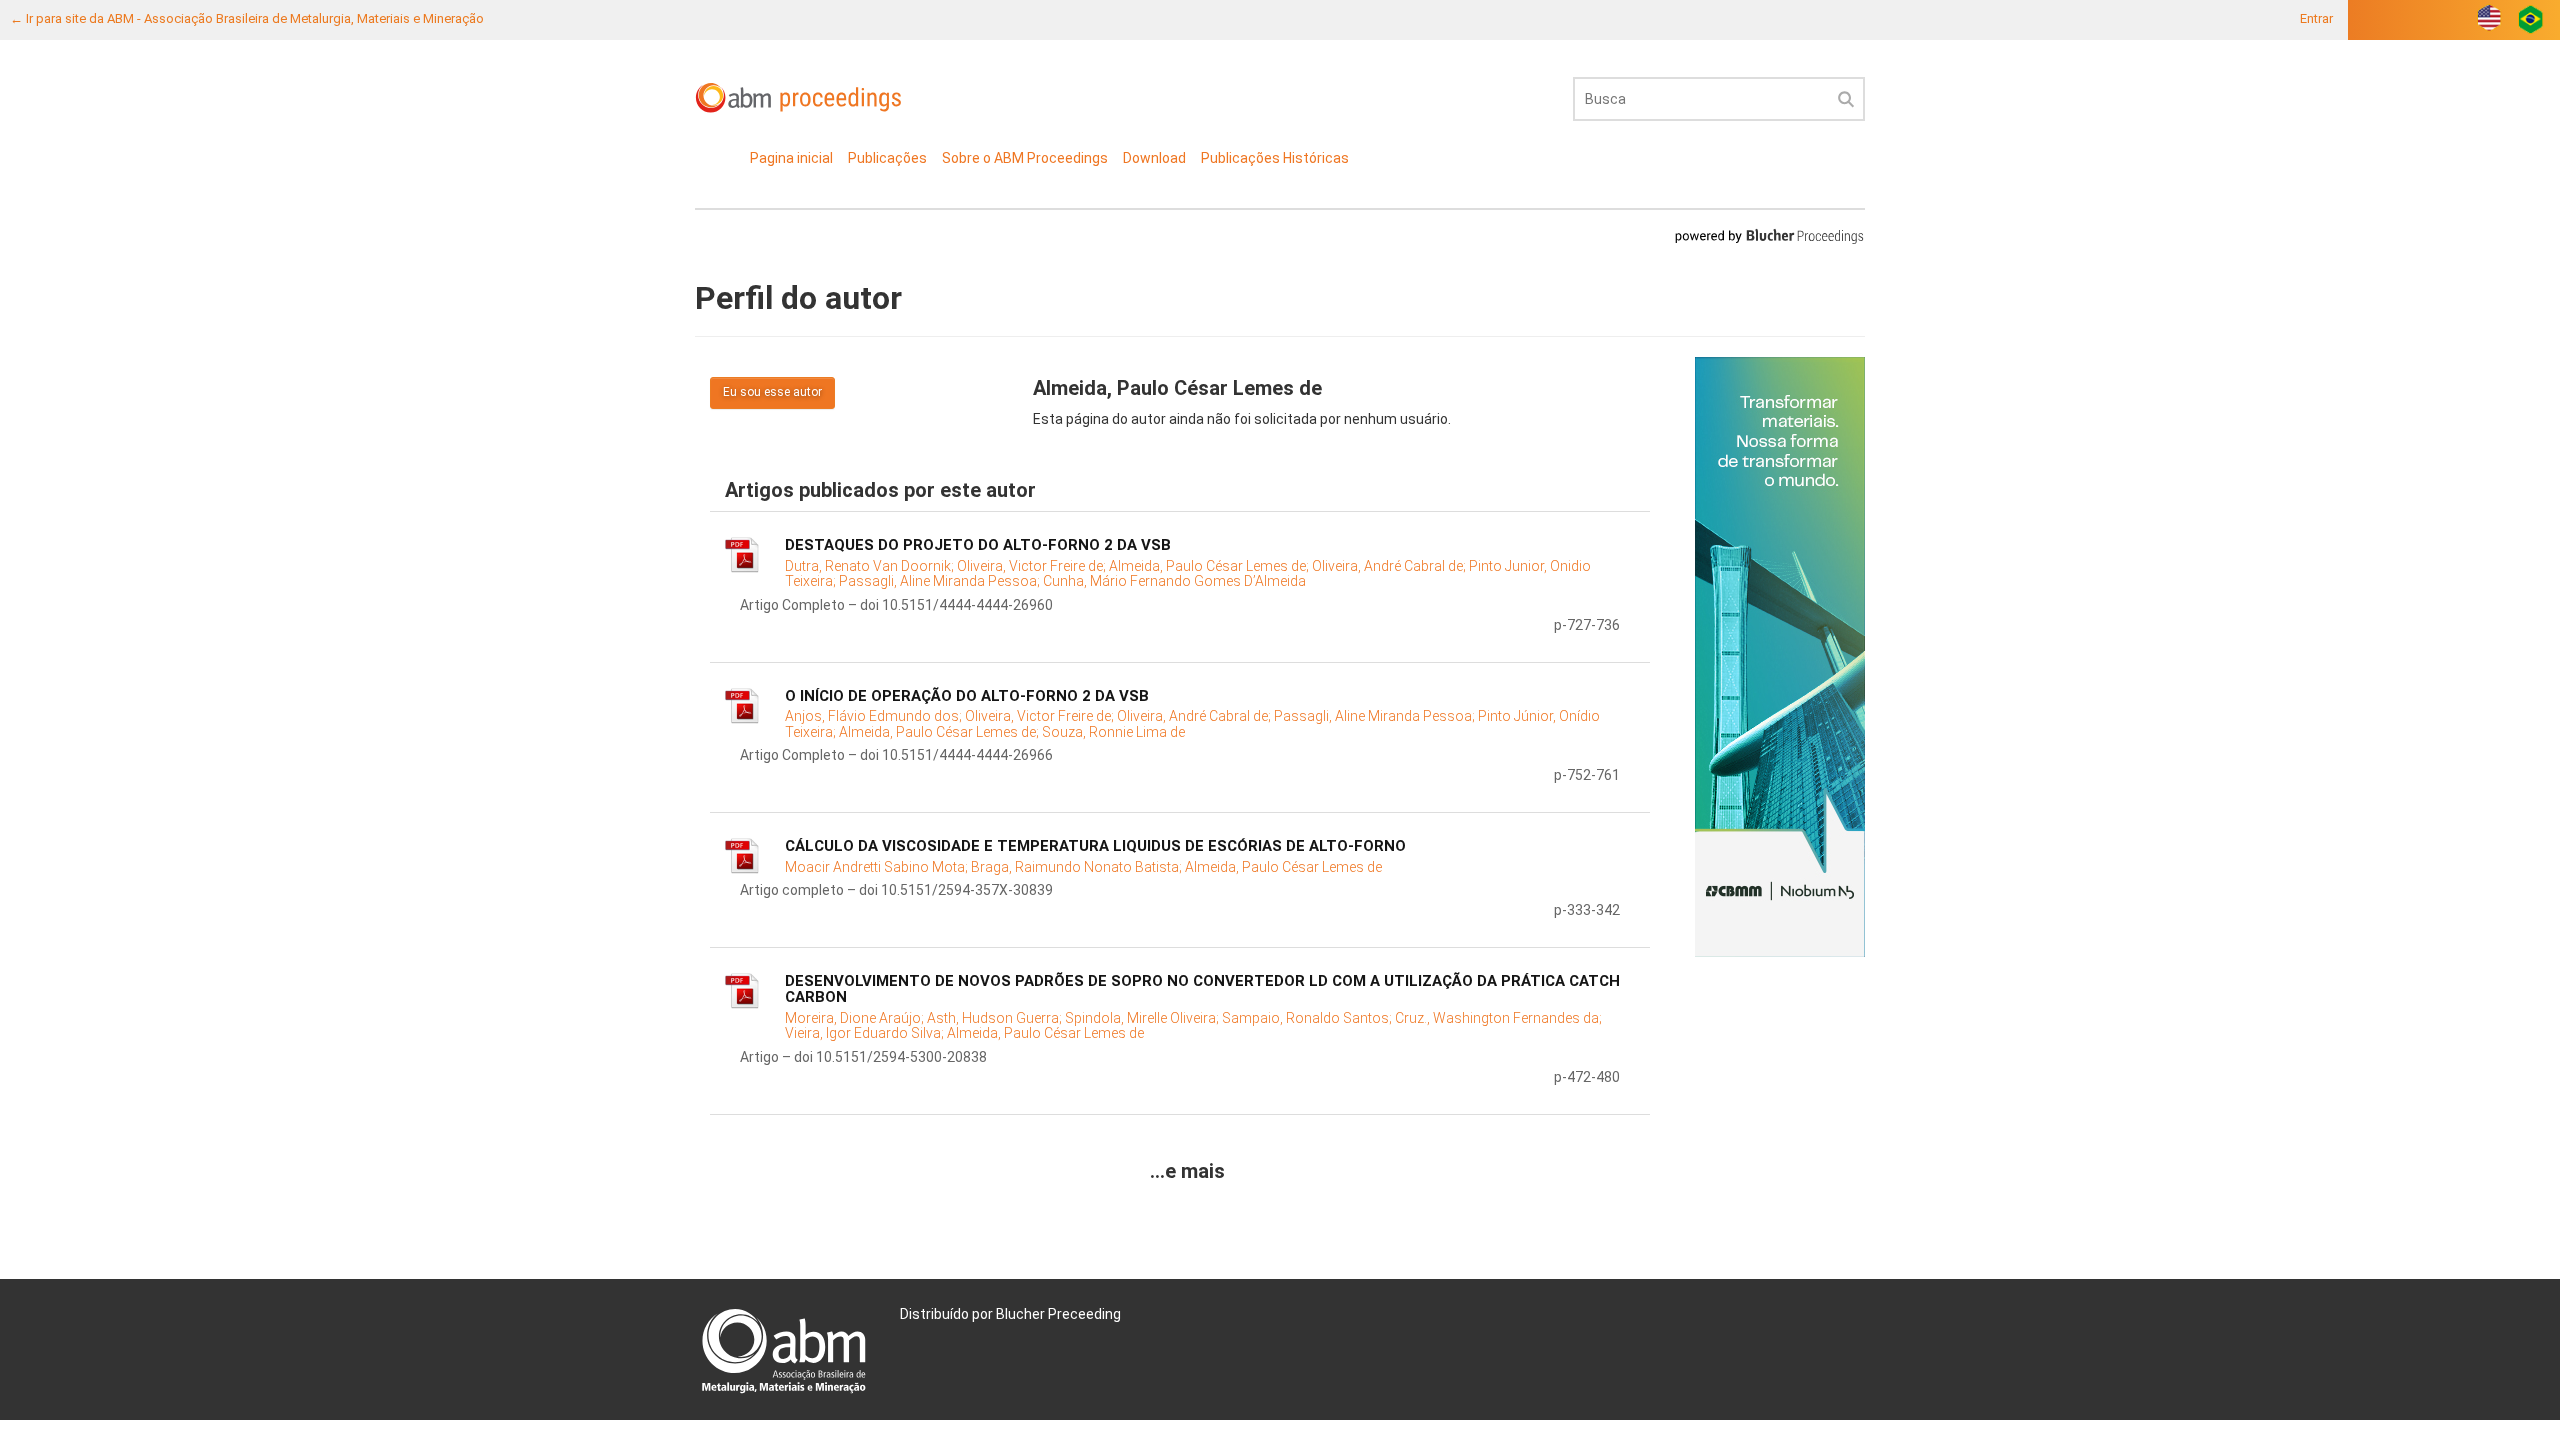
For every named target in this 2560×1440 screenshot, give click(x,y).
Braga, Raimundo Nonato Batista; (1078, 867)
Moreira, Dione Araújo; (856, 1018)
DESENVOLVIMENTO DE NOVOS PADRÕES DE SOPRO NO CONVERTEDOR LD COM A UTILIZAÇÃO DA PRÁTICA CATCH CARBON (1202, 989)
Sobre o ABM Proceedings (1025, 158)
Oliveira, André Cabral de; (1390, 566)
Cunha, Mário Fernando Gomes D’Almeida (1174, 581)
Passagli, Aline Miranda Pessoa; (941, 581)
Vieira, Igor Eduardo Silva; (866, 1033)
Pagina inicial (791, 158)
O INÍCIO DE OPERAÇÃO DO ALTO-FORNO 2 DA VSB (967, 696)
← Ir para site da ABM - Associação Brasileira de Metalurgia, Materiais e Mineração (247, 18)
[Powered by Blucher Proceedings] (1769, 235)
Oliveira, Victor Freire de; (1033, 566)
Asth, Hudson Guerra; (996, 1018)
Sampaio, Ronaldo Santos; (1308, 1018)
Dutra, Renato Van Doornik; (871, 566)
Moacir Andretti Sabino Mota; (878, 867)
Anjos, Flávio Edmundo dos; (875, 716)
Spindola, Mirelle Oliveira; (1143, 1018)
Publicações (887, 158)
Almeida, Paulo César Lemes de (1283, 867)
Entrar (2316, 18)
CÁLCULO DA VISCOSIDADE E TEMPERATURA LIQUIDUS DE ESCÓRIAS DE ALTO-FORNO (1095, 846)
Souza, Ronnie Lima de (1113, 732)
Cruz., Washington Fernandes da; (1498, 1018)
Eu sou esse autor (772, 392)
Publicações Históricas (1275, 158)
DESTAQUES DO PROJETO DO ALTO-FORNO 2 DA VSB (978, 545)
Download (1154, 158)
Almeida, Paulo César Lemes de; (1210, 566)
